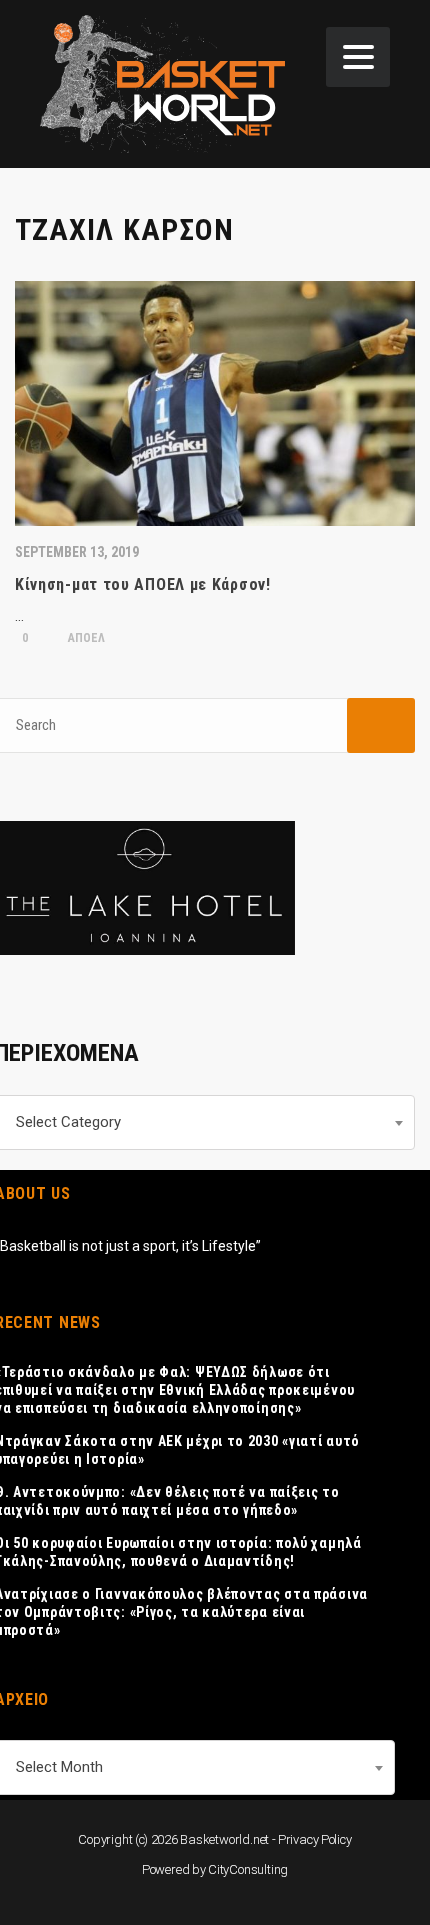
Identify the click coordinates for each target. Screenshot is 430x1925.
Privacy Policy (315, 1839)
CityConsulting (248, 1869)
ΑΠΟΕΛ (85, 638)
